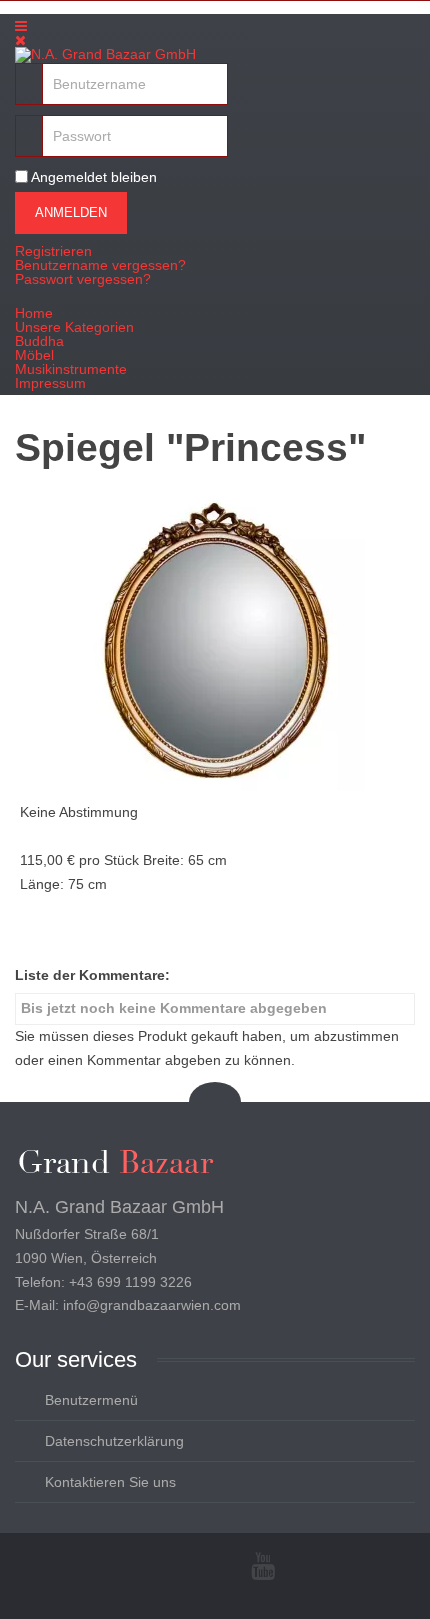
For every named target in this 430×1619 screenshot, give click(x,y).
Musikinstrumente (71, 369)
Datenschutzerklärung (114, 1441)
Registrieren (53, 251)
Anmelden (71, 212)
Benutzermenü (91, 1400)
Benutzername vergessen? (100, 265)
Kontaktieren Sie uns (110, 1482)
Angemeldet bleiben (94, 177)
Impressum (50, 383)
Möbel (34, 355)
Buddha (39, 341)
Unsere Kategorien (74, 327)
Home (34, 313)
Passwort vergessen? (83, 279)
